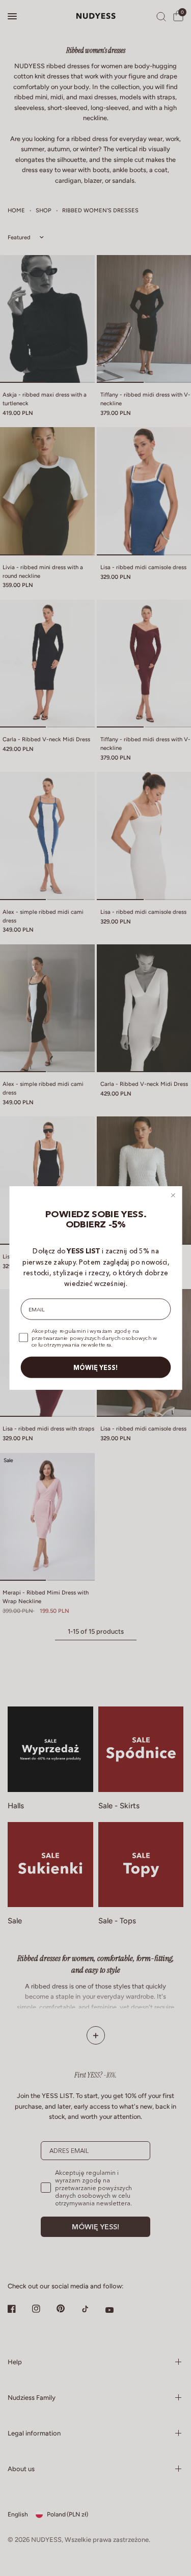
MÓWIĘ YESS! (96, 1367)
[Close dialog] (173, 1195)
